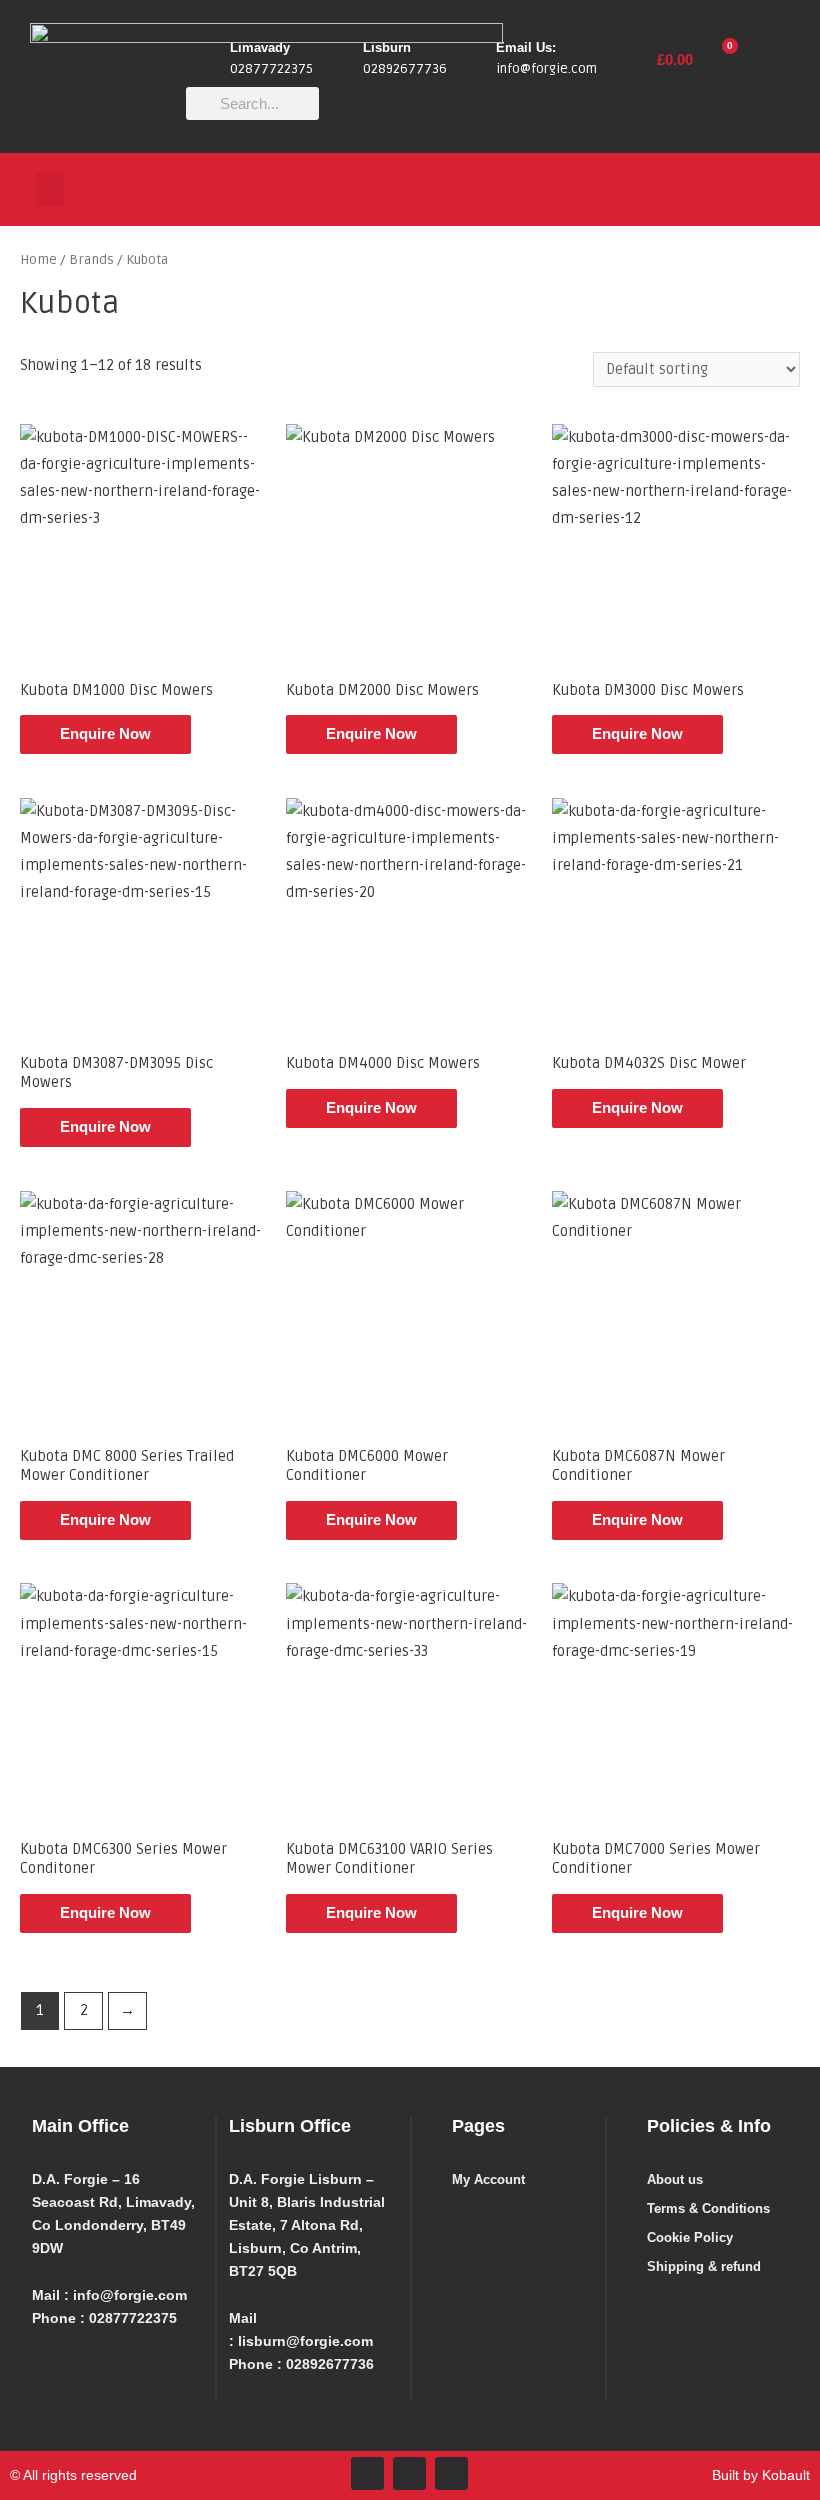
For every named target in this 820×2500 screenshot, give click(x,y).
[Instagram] (409, 2473)
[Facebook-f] (367, 2473)
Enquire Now (105, 734)
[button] (50, 189)
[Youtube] (451, 2473)
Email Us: (526, 47)
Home (38, 260)
